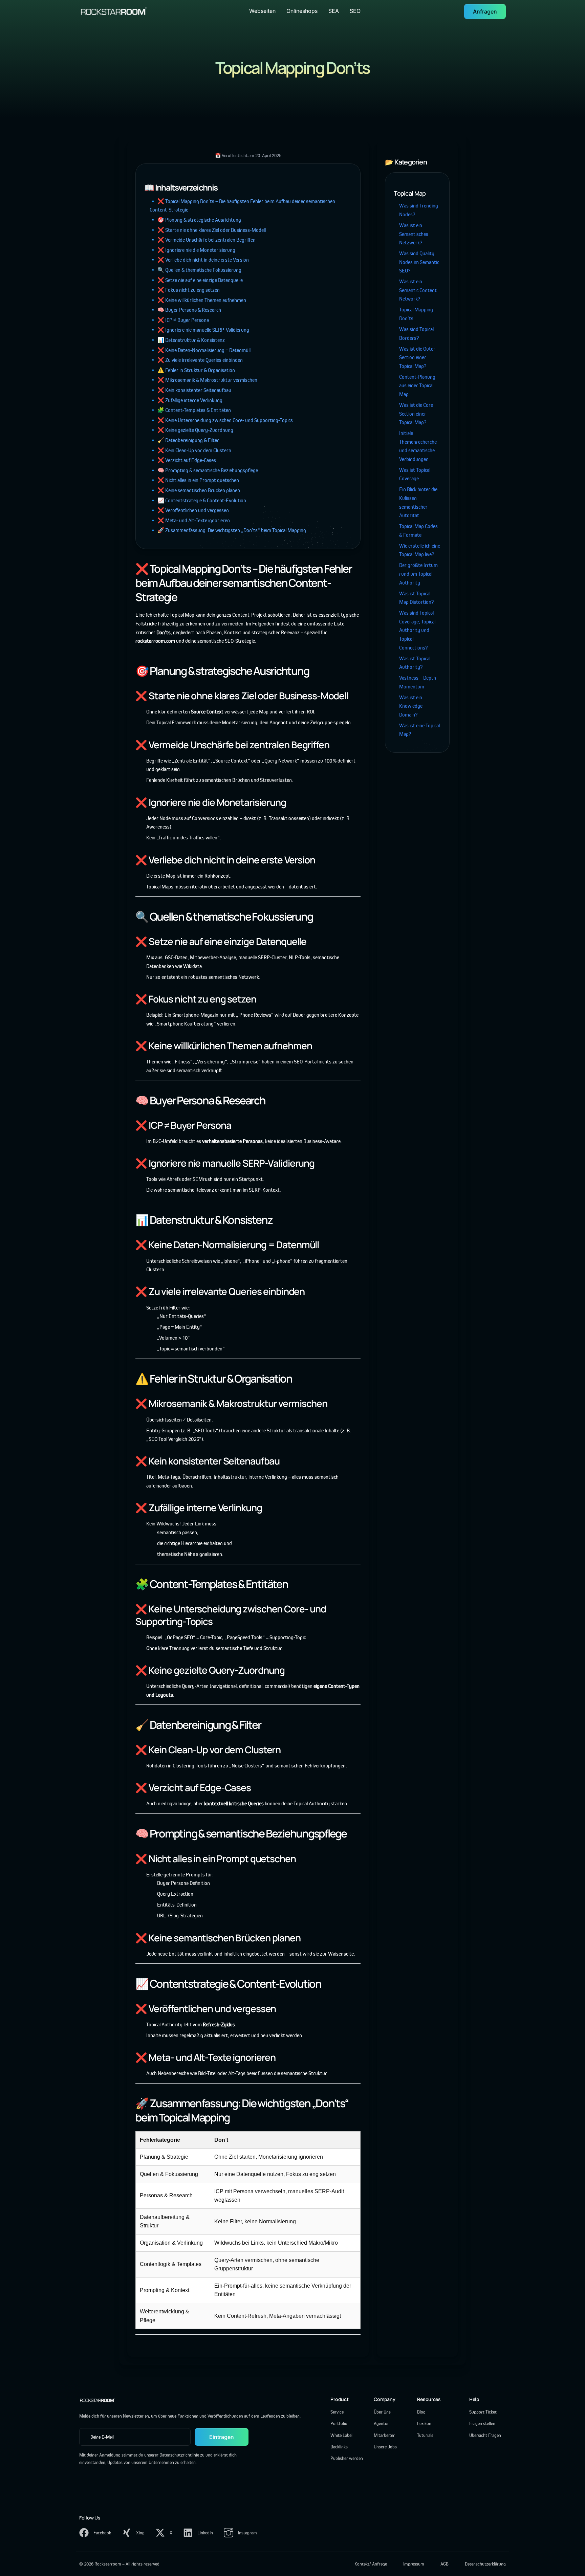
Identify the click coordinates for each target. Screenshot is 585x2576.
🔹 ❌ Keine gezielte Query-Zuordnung (191, 430)
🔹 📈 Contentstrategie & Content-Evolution (198, 500)
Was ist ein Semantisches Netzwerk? (414, 234)
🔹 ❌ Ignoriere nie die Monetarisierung (192, 250)
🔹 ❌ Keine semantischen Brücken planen (195, 490)
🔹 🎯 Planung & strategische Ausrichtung (195, 220)
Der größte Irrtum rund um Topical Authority (418, 574)
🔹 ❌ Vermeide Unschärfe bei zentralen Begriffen (203, 240)
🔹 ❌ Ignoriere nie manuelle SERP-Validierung (199, 330)
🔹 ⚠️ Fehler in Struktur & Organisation (192, 370)
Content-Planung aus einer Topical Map (417, 386)
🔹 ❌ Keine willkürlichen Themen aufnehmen (198, 300)
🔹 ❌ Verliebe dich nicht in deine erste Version (199, 260)
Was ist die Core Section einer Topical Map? (416, 414)
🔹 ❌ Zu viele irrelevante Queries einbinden (196, 360)
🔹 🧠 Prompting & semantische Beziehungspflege (204, 470)
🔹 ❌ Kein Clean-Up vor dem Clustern (190, 450)
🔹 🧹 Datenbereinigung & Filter (184, 440)
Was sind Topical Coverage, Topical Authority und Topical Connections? (417, 630)
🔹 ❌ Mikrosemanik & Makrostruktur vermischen (203, 380)
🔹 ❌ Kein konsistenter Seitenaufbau (190, 390)
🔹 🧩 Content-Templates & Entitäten (190, 410)
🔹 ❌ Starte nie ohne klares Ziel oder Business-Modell (208, 230)
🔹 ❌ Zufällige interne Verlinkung (186, 400)
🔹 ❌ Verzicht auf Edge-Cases (183, 460)
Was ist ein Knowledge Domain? (411, 706)
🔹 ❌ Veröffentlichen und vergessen (189, 510)
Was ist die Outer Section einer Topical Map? (417, 357)
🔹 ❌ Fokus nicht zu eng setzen (185, 290)
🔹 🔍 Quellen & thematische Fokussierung (196, 270)
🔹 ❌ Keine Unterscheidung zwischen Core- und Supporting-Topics (221, 420)
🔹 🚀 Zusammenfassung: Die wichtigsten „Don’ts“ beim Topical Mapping (228, 530)
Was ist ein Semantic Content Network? (418, 290)
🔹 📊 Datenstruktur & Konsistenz (187, 340)
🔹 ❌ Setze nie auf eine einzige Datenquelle (196, 280)
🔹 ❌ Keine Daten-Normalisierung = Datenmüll (200, 350)
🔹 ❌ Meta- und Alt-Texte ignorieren (190, 520)
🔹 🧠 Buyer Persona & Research (185, 310)
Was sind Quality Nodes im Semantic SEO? (419, 262)
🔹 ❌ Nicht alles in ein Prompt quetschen (194, 480)
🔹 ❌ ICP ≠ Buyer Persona (179, 320)
